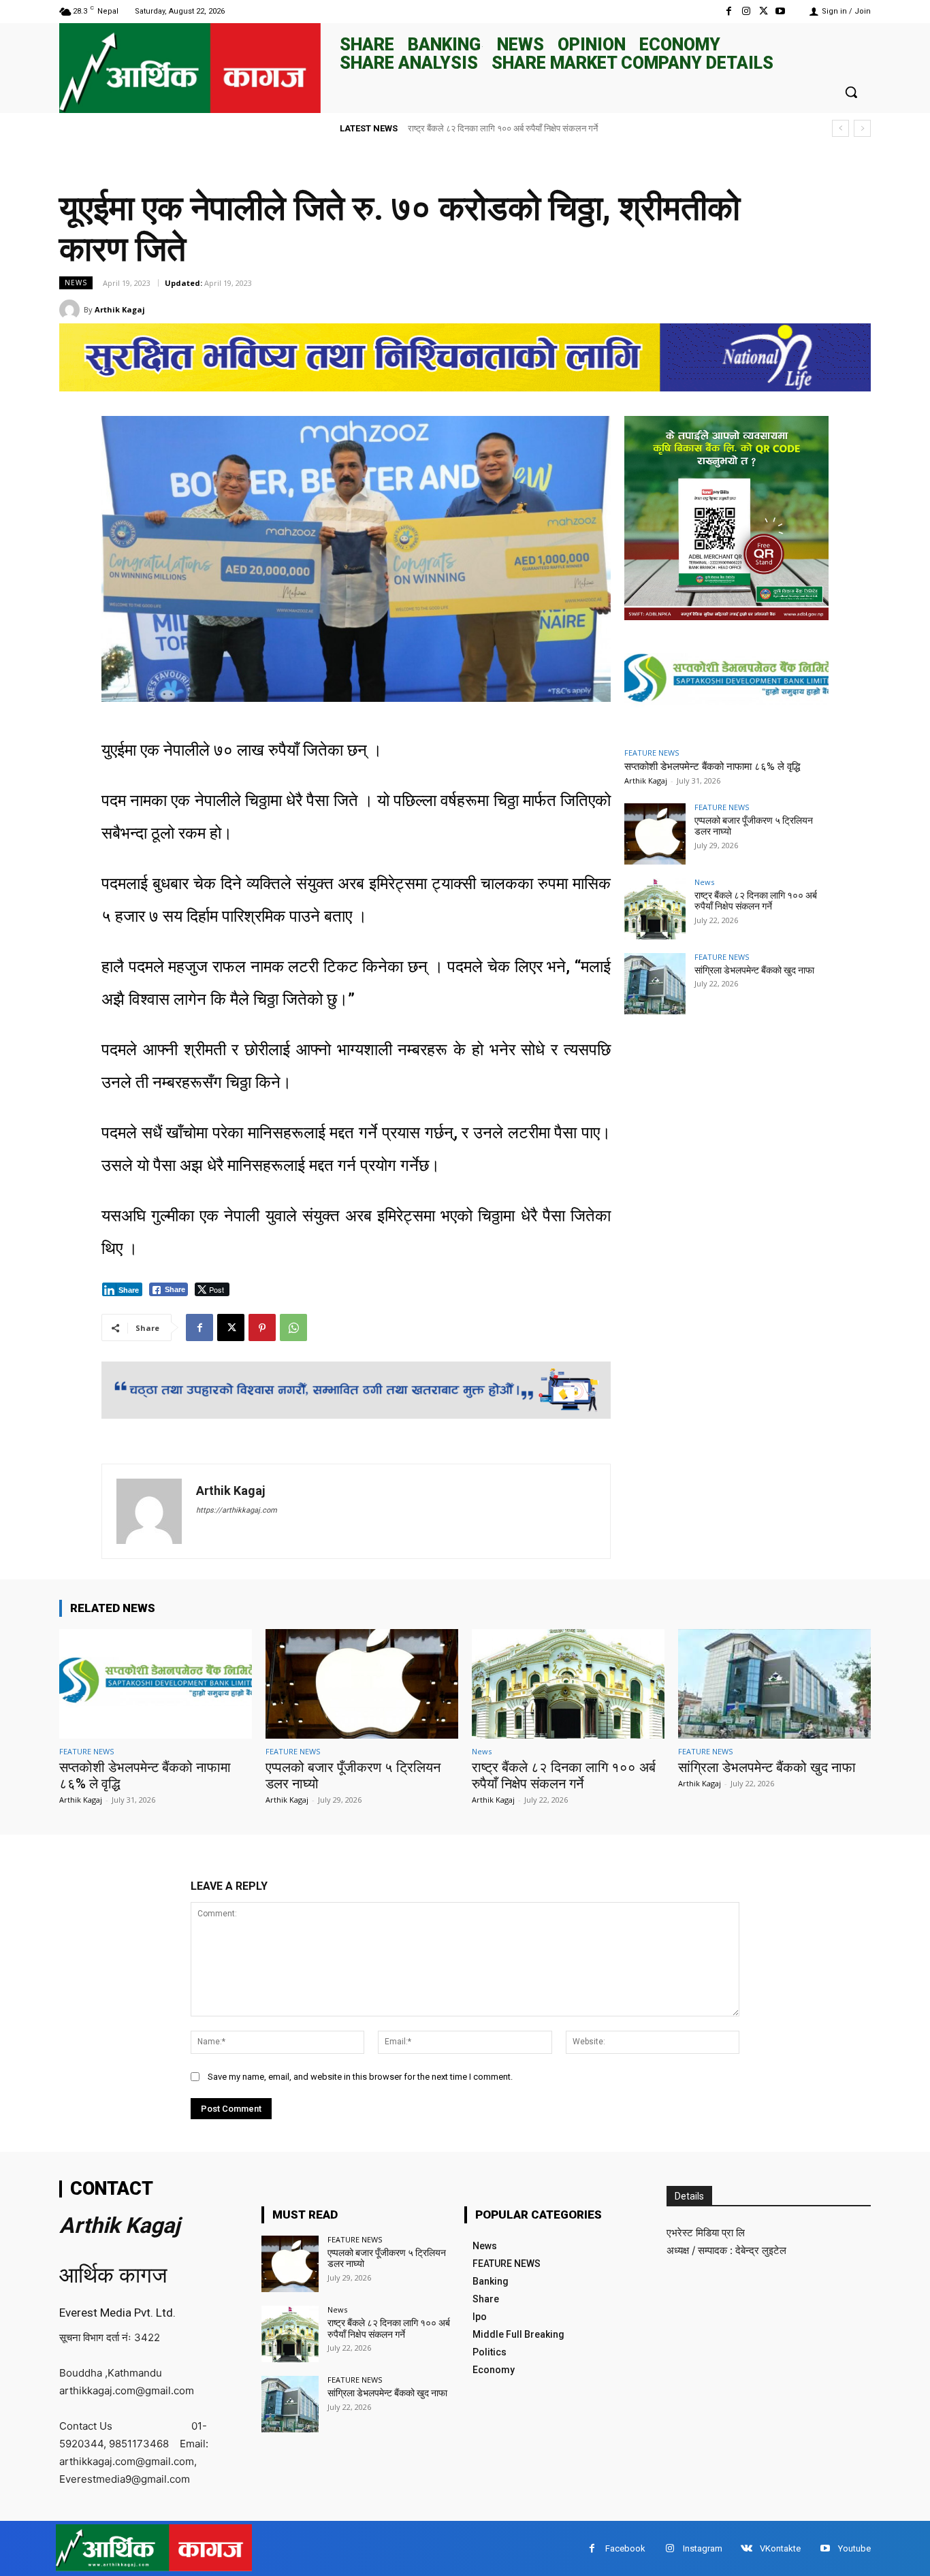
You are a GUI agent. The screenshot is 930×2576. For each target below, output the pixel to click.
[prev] (840, 128)
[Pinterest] (262, 1327)
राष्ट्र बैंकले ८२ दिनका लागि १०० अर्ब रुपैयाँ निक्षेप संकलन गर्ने (756, 901)
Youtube (854, 2548)
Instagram (703, 2548)
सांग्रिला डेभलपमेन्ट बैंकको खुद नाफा (466, 128)
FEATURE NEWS (652, 753)
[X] (764, 11)
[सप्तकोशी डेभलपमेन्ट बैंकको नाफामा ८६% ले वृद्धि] (726, 682)
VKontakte (780, 2548)
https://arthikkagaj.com (237, 1510)
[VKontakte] (747, 2548)
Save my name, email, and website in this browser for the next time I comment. (360, 2077)
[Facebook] (729, 11)
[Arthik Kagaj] (71, 310)
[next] (862, 128)
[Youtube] (781, 11)
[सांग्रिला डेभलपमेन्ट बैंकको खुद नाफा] (655, 984)
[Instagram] (746, 11)
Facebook (625, 2548)
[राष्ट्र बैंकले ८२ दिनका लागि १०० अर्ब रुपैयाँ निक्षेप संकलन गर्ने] (655, 909)
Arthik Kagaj (120, 309)
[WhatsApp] (293, 1327)
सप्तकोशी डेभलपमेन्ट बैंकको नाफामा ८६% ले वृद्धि (712, 767)
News (76, 283)
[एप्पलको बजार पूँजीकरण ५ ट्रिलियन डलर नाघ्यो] (655, 834)
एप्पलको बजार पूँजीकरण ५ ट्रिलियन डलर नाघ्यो (387, 2258)
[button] (851, 92)
